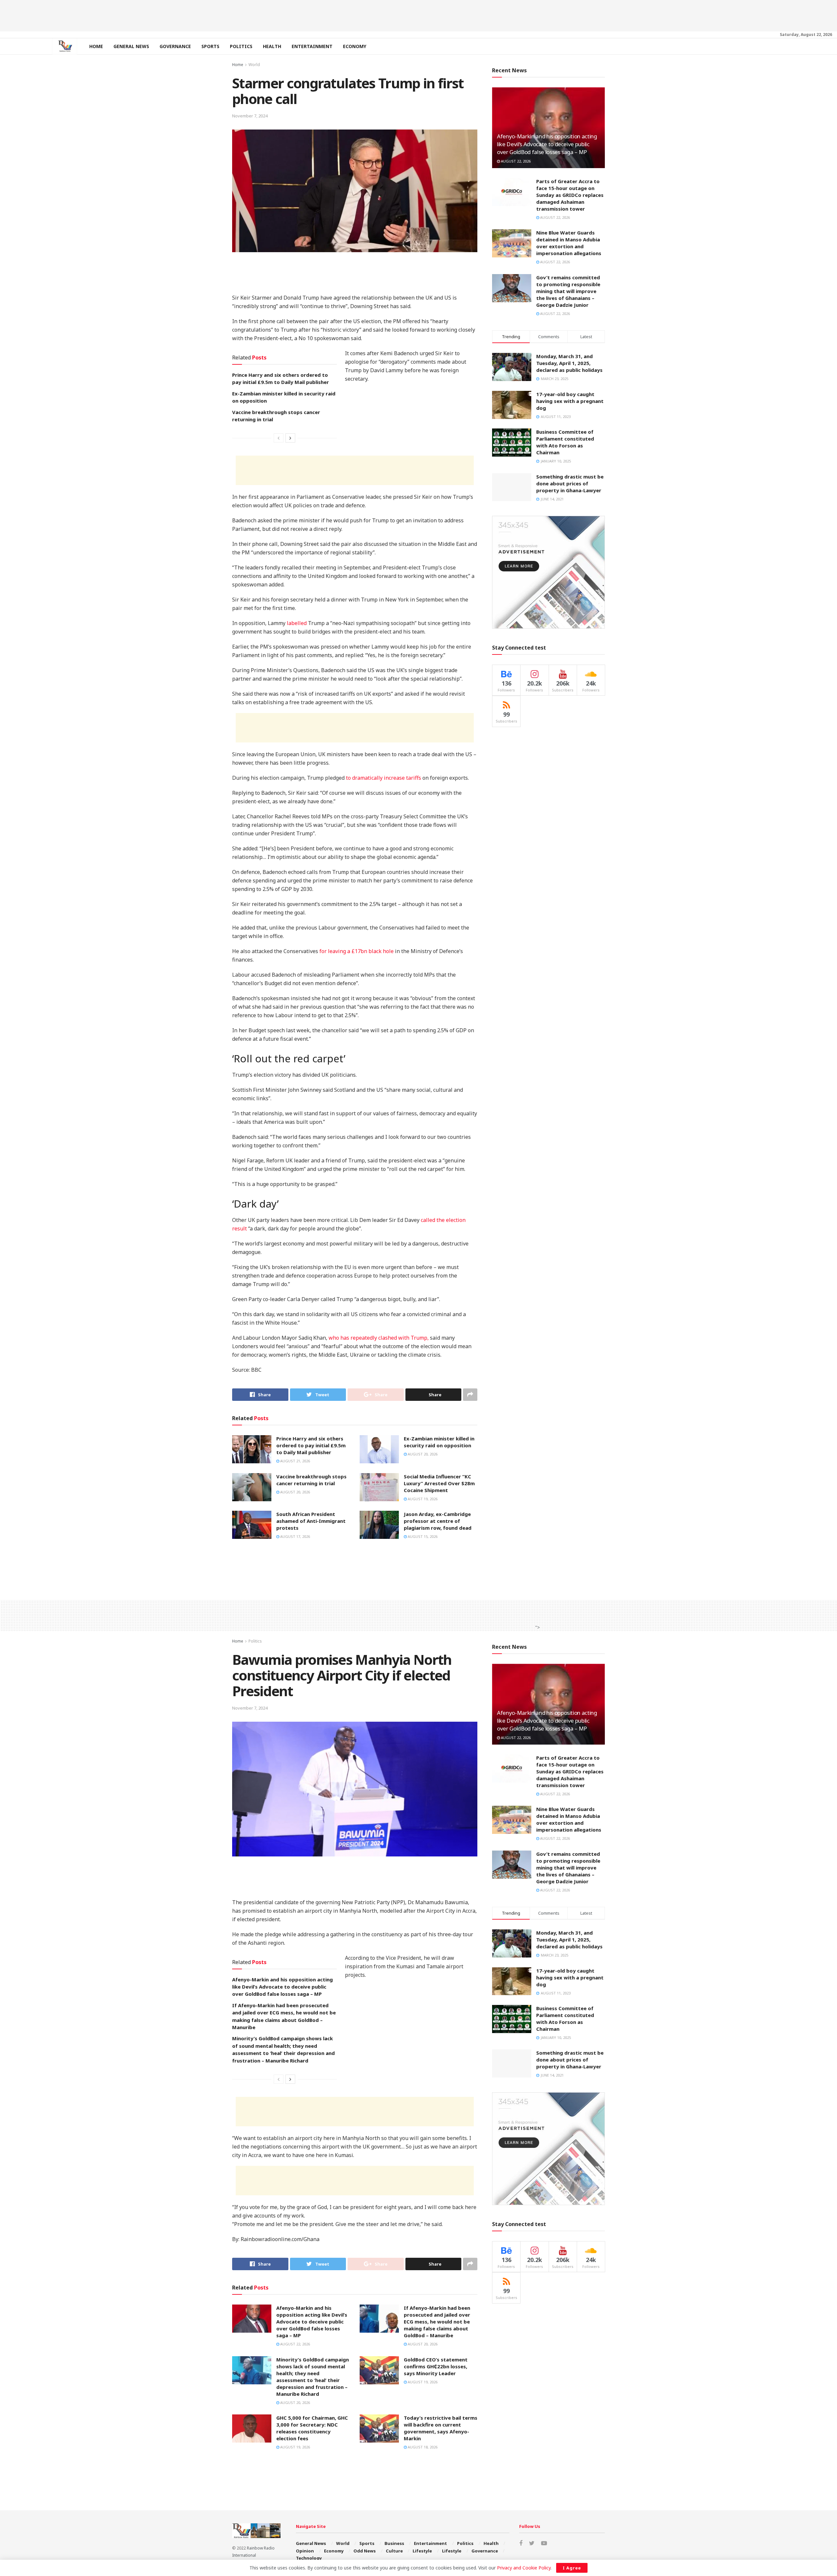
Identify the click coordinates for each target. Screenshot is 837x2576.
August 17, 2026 (295, 1536)
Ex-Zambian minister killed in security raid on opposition (439, 1442)
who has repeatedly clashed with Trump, (379, 1338)
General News (131, 46)
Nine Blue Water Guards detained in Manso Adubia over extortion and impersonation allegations (569, 243)
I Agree (572, 2568)
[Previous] (279, 438)
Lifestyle (422, 2551)
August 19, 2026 (422, 1499)
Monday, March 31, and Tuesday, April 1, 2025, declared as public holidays (569, 363)
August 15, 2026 (422, 1536)
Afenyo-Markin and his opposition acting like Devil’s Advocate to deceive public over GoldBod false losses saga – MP (547, 144)
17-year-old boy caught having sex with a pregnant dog (570, 401)
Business (394, 2543)
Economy (355, 46)
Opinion (305, 2551)
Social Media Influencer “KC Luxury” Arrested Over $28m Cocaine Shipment (439, 1483)
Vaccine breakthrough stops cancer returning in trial (311, 1480)
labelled (297, 623)
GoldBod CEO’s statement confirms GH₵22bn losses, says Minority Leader (436, 2366)
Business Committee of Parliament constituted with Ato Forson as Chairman (565, 442)
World (254, 65)
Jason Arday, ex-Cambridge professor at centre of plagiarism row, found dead (438, 1521)
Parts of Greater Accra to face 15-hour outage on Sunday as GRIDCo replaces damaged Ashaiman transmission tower (570, 195)
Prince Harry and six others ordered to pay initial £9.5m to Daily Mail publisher (311, 1445)
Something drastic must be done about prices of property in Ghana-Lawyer (570, 483)
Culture (394, 2551)
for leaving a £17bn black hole (357, 951)
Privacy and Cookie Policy (524, 2568)
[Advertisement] (418, 15)
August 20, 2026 (422, 1454)
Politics (241, 46)
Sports (210, 46)
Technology (309, 2558)
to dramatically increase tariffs (384, 778)
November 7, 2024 (250, 116)
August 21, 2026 (295, 1461)
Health (272, 46)
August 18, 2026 (422, 2447)
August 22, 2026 (515, 161)
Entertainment (312, 46)
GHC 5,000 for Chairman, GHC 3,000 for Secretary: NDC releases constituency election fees (312, 2428)
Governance (175, 46)
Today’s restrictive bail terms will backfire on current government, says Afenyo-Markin (441, 2428)
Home (96, 46)
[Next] (290, 438)
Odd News (365, 2551)
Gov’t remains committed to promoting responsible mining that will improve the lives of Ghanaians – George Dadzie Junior (568, 291)
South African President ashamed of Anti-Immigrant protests (311, 1521)
